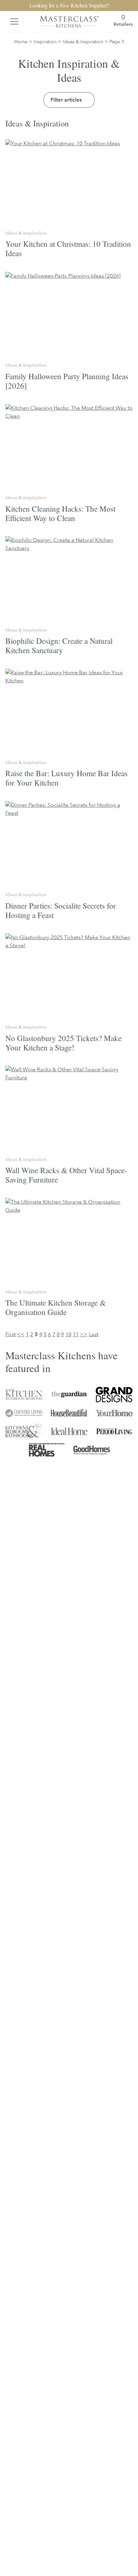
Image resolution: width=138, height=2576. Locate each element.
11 (76, 1334)
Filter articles (66, 100)
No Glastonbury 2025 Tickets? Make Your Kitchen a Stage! (63, 1043)
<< (21, 1334)
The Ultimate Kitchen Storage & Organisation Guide (56, 1307)
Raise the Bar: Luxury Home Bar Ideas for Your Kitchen (66, 778)
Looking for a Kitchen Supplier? (69, 5)
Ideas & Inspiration (83, 41)
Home (21, 41)
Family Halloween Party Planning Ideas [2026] (67, 381)
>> (84, 1334)
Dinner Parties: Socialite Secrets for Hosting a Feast (61, 910)
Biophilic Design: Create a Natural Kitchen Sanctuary (59, 645)
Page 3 (117, 41)
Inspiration (45, 41)
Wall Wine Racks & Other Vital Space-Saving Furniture (66, 1175)
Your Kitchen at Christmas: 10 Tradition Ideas (68, 248)
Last (94, 1334)
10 (68, 1334)
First (11, 1334)
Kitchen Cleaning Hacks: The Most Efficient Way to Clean (60, 513)
